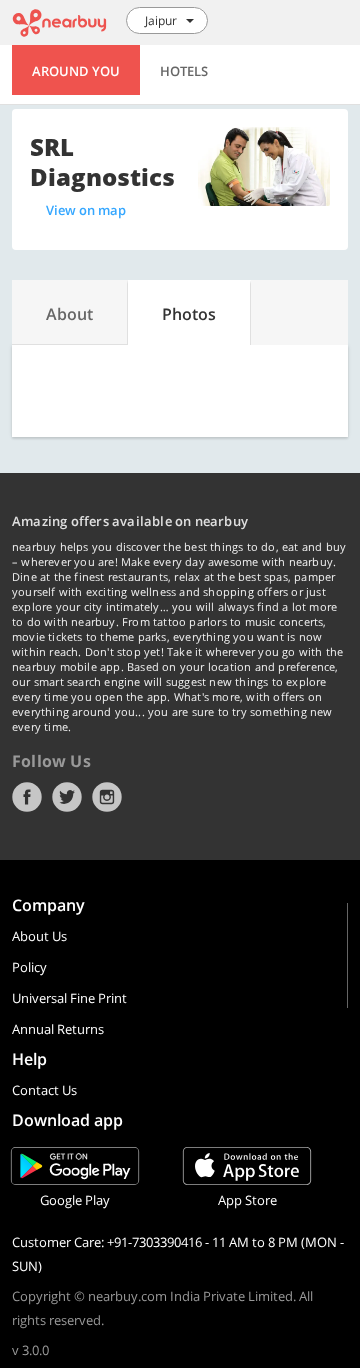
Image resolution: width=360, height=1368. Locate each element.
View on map (86, 210)
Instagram (107, 797)
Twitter (67, 797)
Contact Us (44, 1090)
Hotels (184, 71)
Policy (29, 967)
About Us (39, 936)
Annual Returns (58, 1029)
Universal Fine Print (69, 998)
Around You (76, 71)
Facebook (27, 797)
